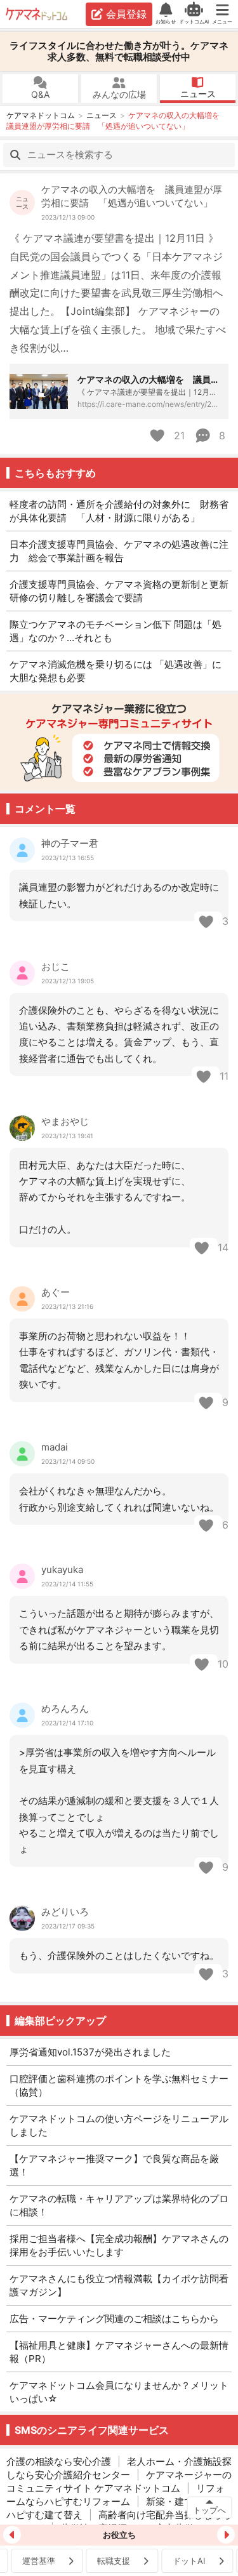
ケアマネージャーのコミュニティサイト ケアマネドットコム (119, 2481)
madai (55, 1447)
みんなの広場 (119, 94)
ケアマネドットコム (37, 14)
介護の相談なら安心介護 (59, 2461)
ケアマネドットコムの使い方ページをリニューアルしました (119, 2125)
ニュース (198, 94)
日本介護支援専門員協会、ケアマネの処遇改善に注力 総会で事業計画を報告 (119, 551)
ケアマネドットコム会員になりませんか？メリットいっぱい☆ (119, 2392)
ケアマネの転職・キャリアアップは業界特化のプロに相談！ (119, 2205)
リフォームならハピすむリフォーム (116, 2495)
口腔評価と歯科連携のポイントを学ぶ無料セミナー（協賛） (119, 2085)
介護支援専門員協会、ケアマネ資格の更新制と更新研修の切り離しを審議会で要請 (119, 591)
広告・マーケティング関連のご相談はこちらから (114, 2319)
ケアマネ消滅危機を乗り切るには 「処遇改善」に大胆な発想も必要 (116, 671)
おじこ (56, 966)
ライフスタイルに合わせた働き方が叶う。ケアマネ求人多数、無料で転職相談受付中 (119, 51)
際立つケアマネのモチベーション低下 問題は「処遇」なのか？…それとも (116, 631)
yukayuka (62, 1570)
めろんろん (65, 1709)
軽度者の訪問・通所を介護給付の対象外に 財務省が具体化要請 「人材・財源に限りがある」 (119, 511)
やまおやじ (65, 1121)
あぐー (56, 1292)
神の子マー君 (70, 843)
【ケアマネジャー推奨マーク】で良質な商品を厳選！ (114, 2165)
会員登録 (126, 14)
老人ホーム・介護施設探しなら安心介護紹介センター (119, 2468)
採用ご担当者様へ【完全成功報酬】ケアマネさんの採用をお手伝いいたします (119, 2245)
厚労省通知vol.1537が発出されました (90, 2052)
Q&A (40, 94)
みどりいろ (65, 1912)
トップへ (209, 2510)
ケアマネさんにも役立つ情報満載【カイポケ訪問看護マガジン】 (119, 2285)
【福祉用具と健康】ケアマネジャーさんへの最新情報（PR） (119, 2352)
